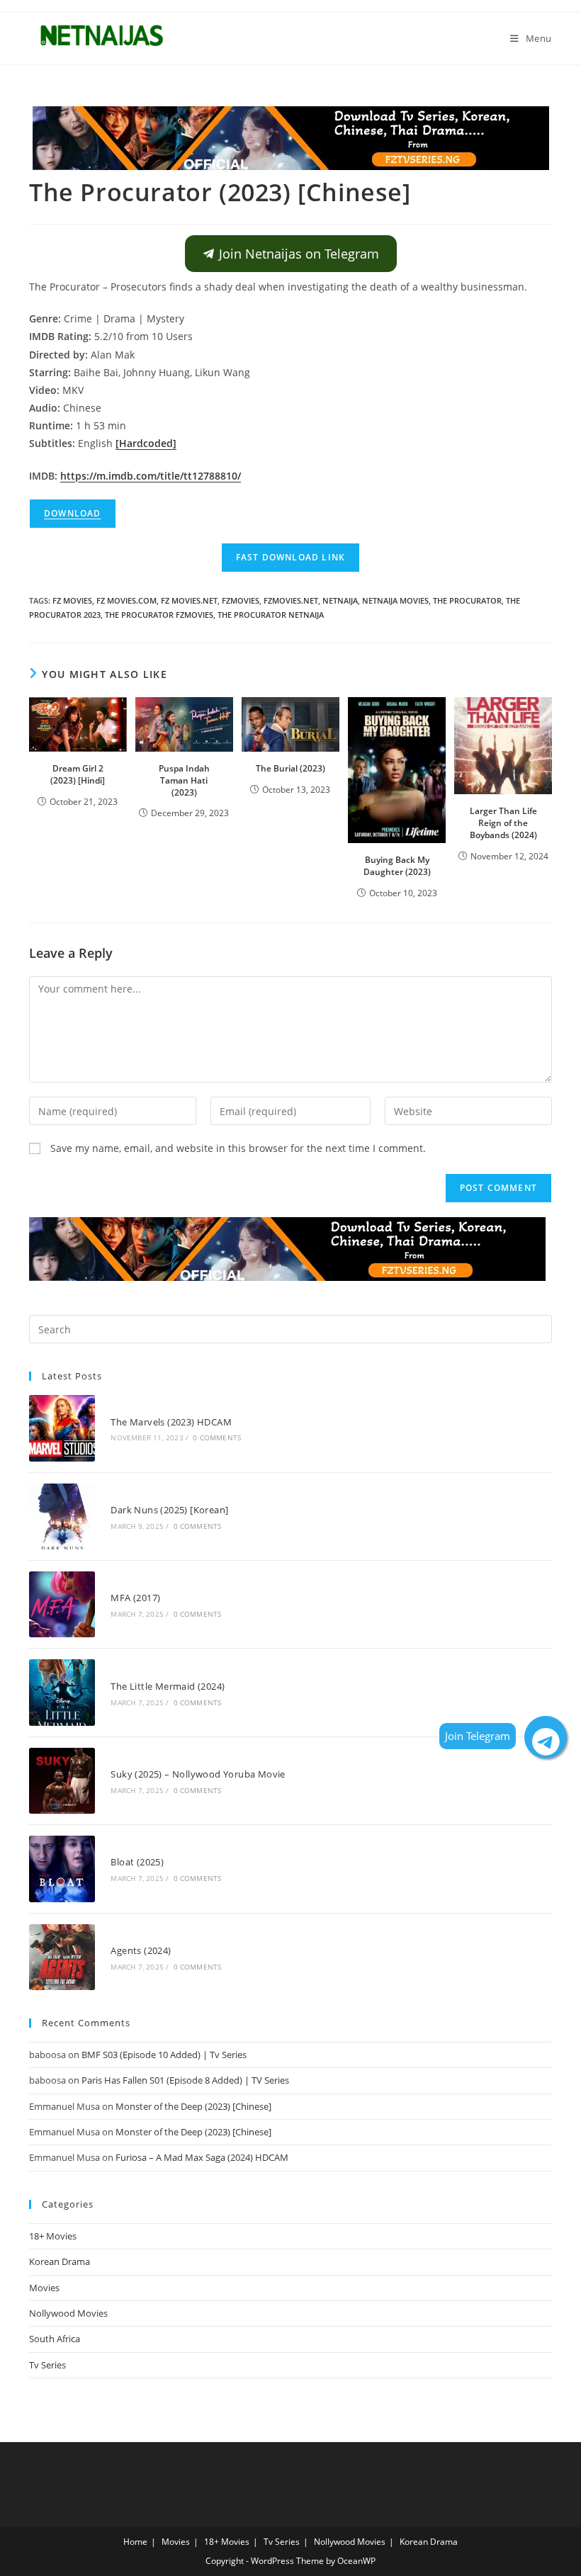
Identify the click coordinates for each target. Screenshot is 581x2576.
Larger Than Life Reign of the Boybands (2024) (503, 823)
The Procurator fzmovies (159, 615)
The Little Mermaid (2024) (168, 1686)
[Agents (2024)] (62, 1957)
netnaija (340, 600)
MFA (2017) (135, 1598)
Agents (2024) (141, 1950)
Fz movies (72, 600)
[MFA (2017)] (62, 1604)
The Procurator (467, 600)
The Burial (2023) (290, 768)
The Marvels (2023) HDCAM (171, 1422)
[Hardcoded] (146, 443)
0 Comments (217, 1437)
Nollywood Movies (68, 2313)
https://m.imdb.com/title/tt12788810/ (151, 476)
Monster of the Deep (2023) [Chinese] (193, 2106)
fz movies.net (189, 600)
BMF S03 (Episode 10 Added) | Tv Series (164, 2055)
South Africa (55, 2339)
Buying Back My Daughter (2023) (397, 866)
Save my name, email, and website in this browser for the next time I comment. (238, 1148)
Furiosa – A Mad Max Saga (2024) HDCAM (202, 2157)
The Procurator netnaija (271, 615)
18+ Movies (53, 2236)
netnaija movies (395, 600)
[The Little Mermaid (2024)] (62, 1692)
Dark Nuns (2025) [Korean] (169, 1510)
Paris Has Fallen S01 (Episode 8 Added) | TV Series (185, 2080)
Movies (44, 2288)
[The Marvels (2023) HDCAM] (62, 1428)
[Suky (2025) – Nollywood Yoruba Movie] (62, 1781)
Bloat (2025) (137, 1862)
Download (73, 513)
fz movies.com (126, 600)
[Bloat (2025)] (62, 1869)
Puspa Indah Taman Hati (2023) (184, 780)
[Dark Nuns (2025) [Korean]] (62, 1516)
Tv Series (47, 2365)
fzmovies (241, 600)
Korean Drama (60, 2261)
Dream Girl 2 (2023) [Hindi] (78, 774)
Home (135, 2542)
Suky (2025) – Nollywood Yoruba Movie (198, 1774)
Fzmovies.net (291, 600)
